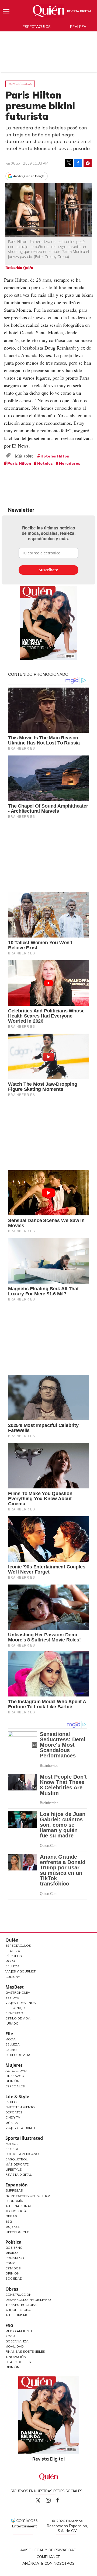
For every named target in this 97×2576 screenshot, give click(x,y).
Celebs (11, 2050)
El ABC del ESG (18, 2362)
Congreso (15, 2258)
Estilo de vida (18, 2055)
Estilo (11, 2102)
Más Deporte (17, 2164)
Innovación (16, 2357)
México (12, 2253)
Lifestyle (13, 2169)
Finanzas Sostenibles (25, 2351)
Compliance (48, 2557)
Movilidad (15, 2346)
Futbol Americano (22, 2154)
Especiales (15, 2086)
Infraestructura (21, 2305)
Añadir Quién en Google (29, 176)
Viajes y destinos (21, 2003)
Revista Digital (79, 11)
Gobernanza (17, 2341)
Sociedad (14, 2278)
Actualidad (16, 2071)
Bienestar (14, 2013)
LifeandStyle (17, 2232)
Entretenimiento (20, 2107)
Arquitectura (18, 2310)
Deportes (14, 2112)
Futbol (12, 2144)
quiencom (53, 2499)
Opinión (12, 2081)
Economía (14, 2201)
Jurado (12, 2023)
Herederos (70, 463)
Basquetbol (17, 2159)
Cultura (13, 1977)
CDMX (10, 2263)
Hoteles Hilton (55, 456)
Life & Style (17, 2097)
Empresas (14, 2190)
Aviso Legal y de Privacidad (48, 2550)
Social (11, 2336)
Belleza (13, 1966)
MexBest (15, 1987)
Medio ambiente (19, 2331)
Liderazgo (15, 2076)
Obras (11, 2216)
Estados (13, 2268)
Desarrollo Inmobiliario (28, 2300)
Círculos (14, 1956)
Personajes (16, 2008)
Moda (11, 1961)
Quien (38, 2500)
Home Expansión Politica (28, 2196)
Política (13, 2242)
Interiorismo (17, 2315)
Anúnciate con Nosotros (48, 2563)
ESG (9, 2326)
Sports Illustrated (24, 2138)
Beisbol (12, 2149)
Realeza (78, 27)
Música (12, 2123)
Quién (12, 1940)
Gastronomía (18, 1992)
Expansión (17, 2185)
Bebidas (12, 1998)
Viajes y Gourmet (20, 1971)
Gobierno (14, 2248)
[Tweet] (69, 163)
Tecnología (16, 2211)
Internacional (19, 2206)
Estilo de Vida (18, 2018)
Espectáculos (37, 27)
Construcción (18, 2295)
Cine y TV (13, 2117)
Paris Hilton (19, 463)
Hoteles (45, 463)
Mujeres (14, 2065)
